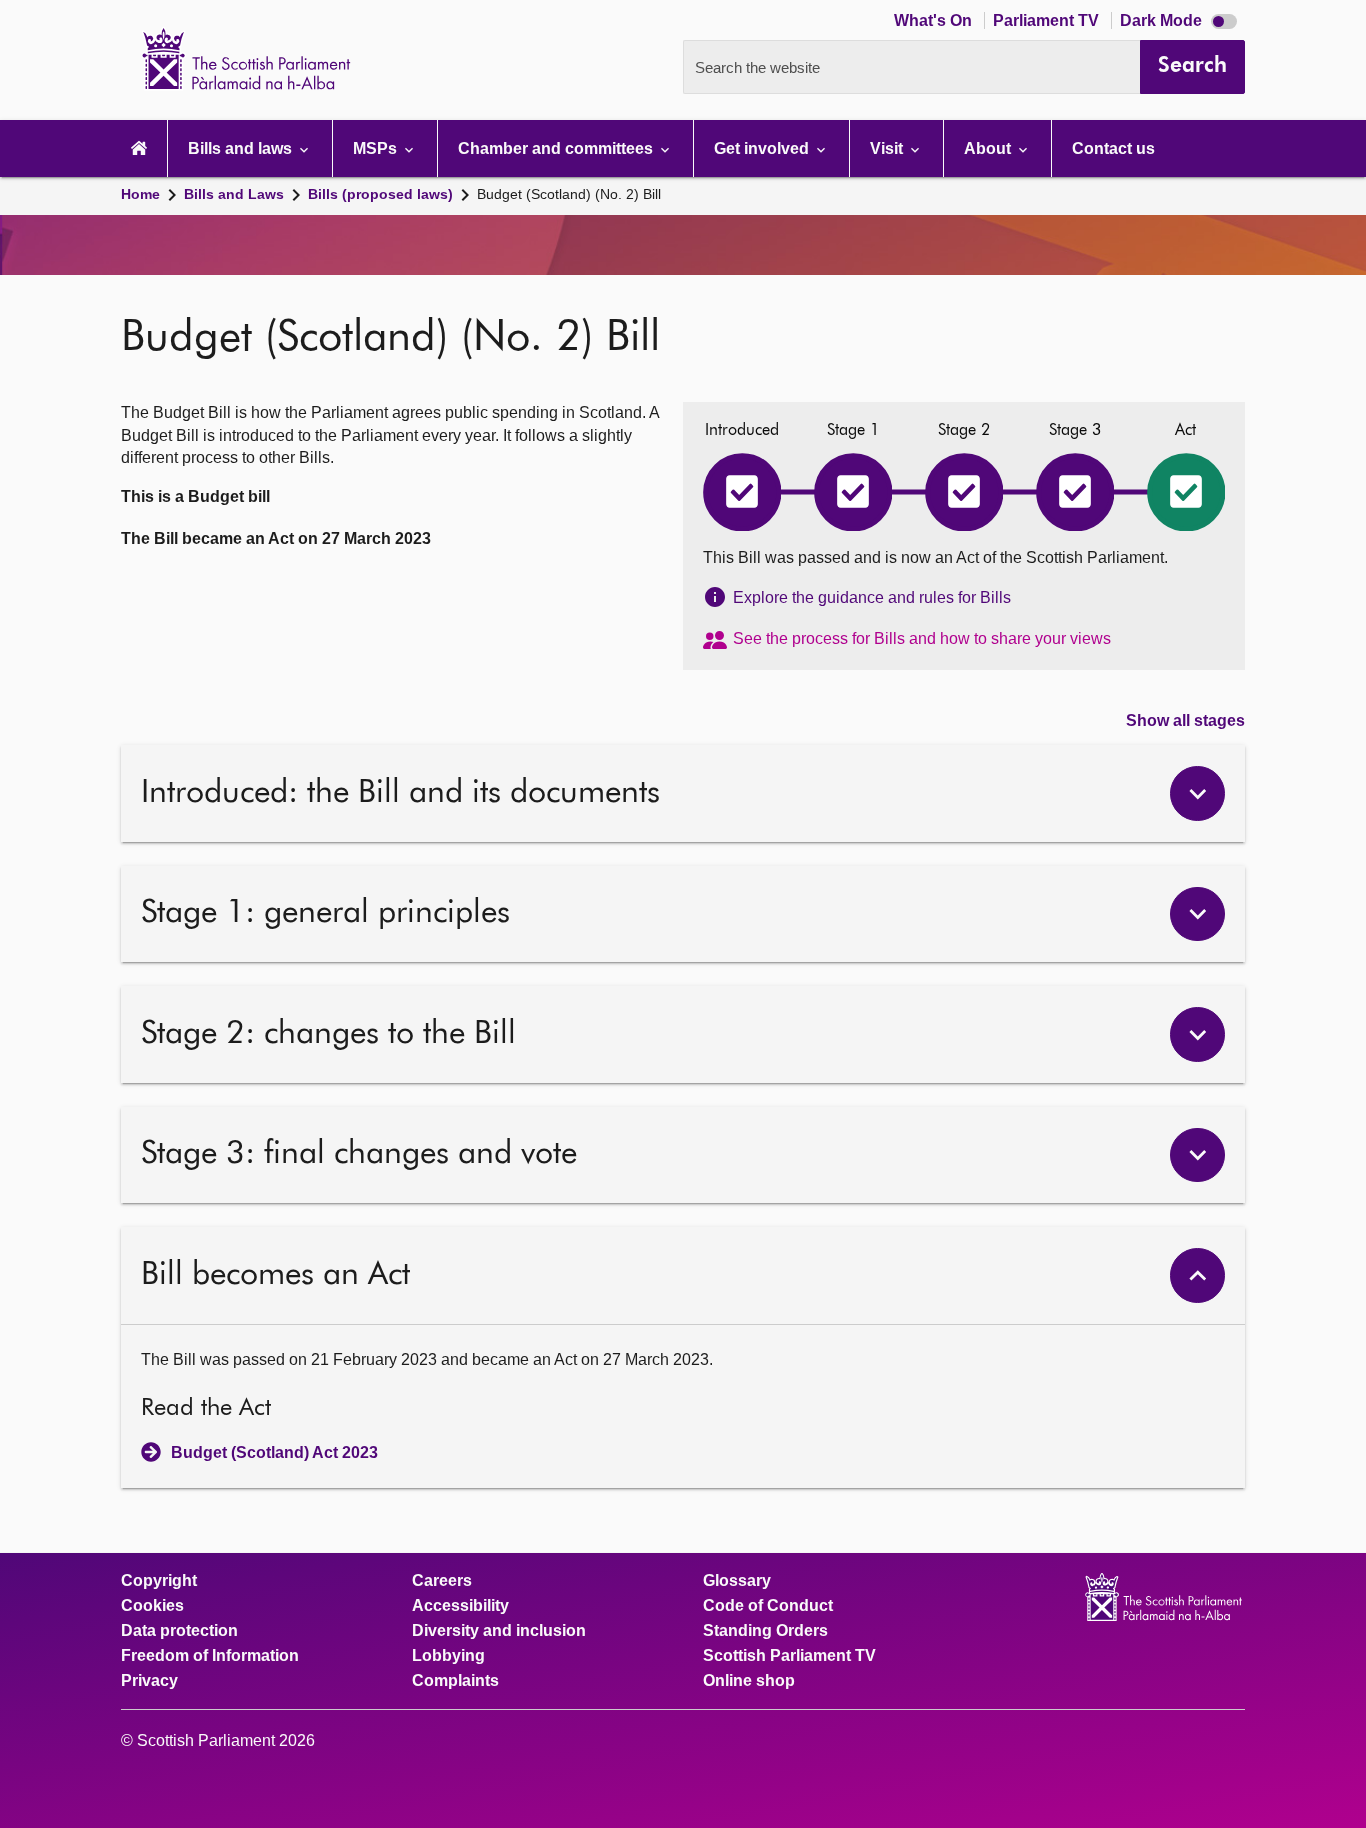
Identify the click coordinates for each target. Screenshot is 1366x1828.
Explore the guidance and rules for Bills (872, 597)
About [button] (989, 148)
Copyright (159, 1581)
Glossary (737, 1581)
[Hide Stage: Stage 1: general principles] (1197, 914)
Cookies (152, 1606)
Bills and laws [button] (242, 148)
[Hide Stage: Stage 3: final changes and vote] (1197, 1155)
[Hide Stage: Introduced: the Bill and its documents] (1197, 793)
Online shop (749, 1681)
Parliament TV (1048, 20)
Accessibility (460, 1606)
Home (140, 194)
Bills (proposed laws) (380, 194)
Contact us (1113, 148)
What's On (935, 20)
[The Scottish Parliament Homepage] (139, 148)
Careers (442, 1581)
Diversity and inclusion (499, 1631)
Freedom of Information (210, 1656)
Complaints (455, 1681)
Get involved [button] (763, 148)
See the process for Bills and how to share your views (922, 638)
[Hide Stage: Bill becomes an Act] (1197, 1275)
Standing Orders (765, 1631)
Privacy (149, 1681)
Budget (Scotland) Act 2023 (274, 1452)
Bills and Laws (234, 194)
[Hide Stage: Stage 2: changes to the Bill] (1197, 1034)
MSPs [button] (377, 148)
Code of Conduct (768, 1606)
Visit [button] (888, 148)
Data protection (179, 1631)
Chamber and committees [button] (557, 148)
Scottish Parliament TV (789, 1656)
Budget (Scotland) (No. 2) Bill (569, 194)
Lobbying (448, 1656)
